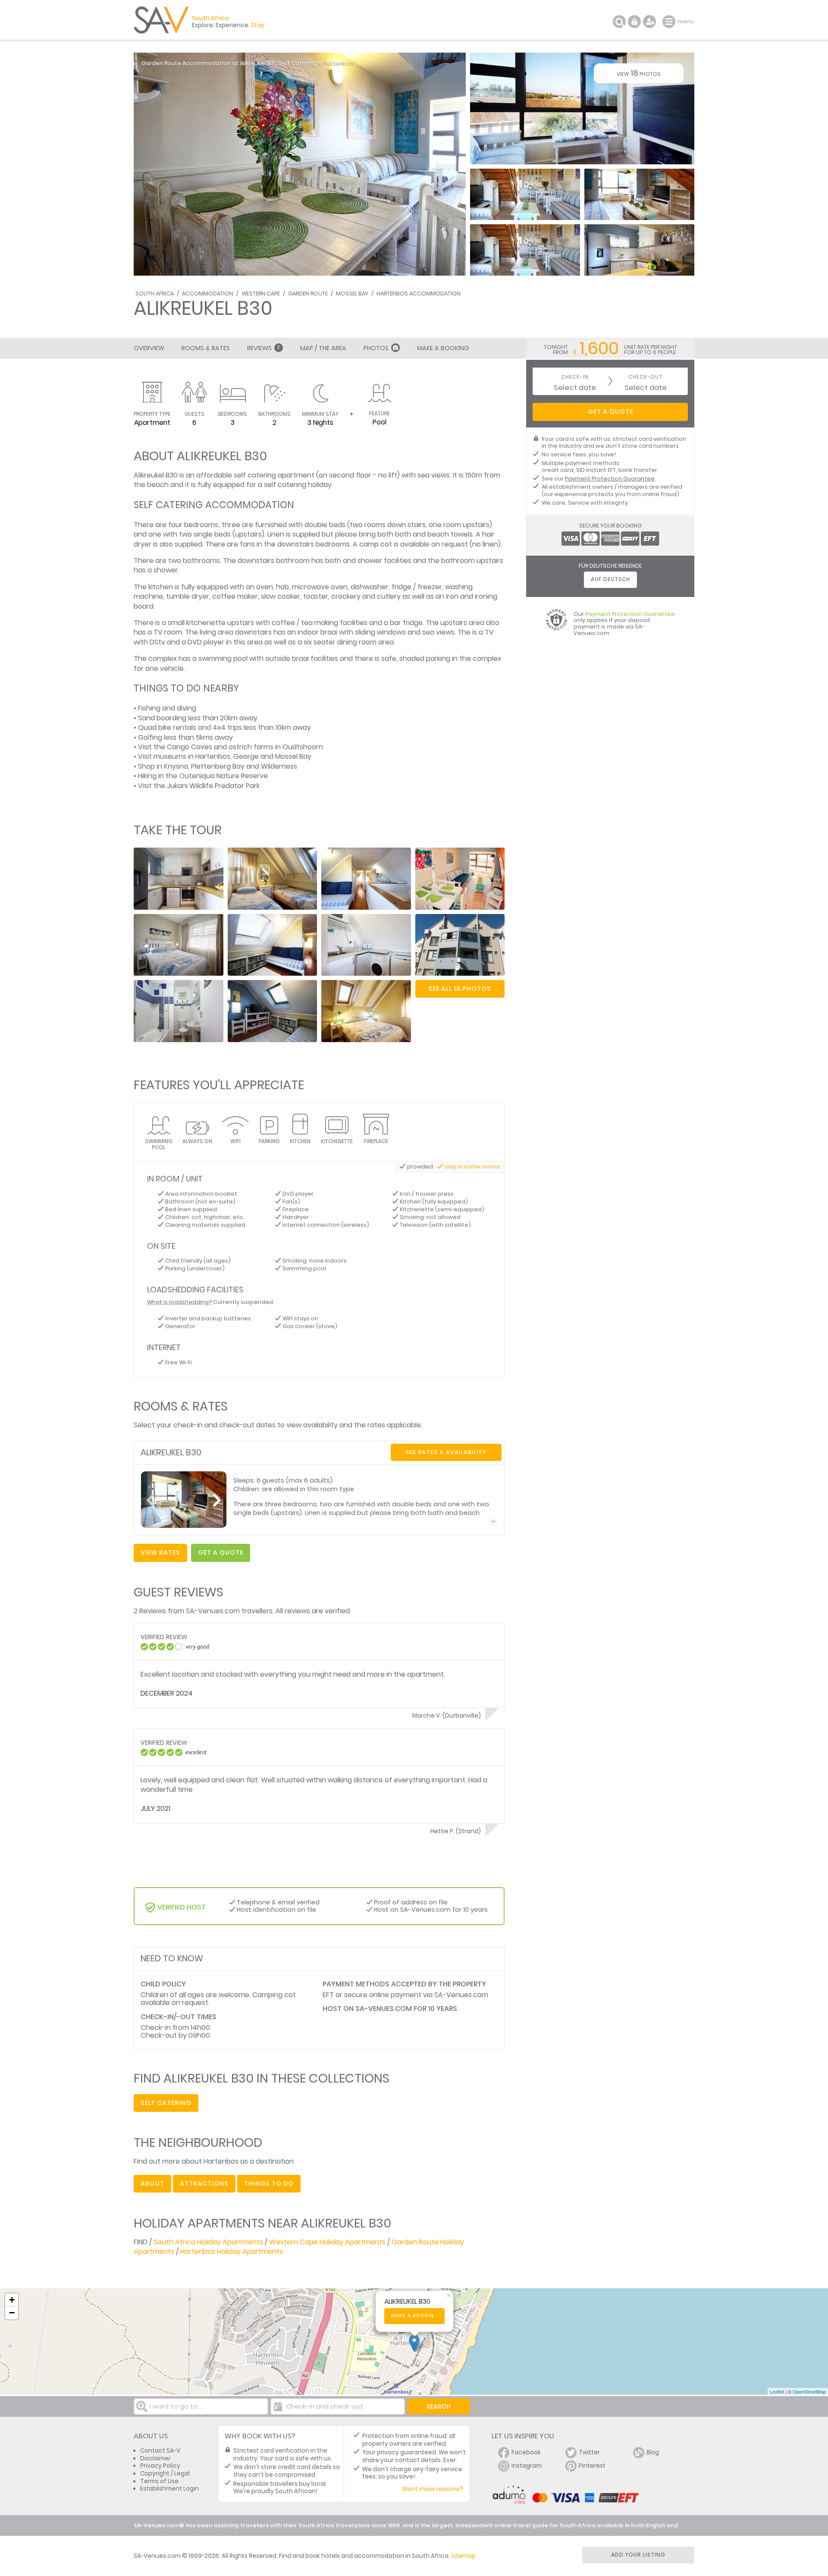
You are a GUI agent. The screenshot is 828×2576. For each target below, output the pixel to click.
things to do (269, 2183)
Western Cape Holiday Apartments (327, 2242)
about (152, 2183)
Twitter (589, 2452)
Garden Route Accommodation (186, 63)
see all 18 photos (460, 989)
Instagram (527, 2466)
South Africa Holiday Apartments (208, 2242)
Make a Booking (443, 348)
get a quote (221, 1552)
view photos (639, 73)
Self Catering (166, 2103)
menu (670, 22)
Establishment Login (169, 2489)
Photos (376, 348)
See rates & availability (446, 1452)
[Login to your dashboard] (634, 22)
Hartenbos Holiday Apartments (232, 2251)
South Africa (155, 294)
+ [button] (12, 2300)
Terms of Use (159, 2481)
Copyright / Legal (165, 2474)
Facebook (526, 2452)
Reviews (263, 348)
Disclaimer (155, 2458)
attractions (204, 2183)
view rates (160, 1552)
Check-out (646, 377)
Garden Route (308, 294)
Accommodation (208, 294)
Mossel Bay (352, 294)
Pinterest (592, 2466)
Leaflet (777, 2391)
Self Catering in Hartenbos (317, 63)
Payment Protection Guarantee (610, 479)
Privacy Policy (160, 2466)
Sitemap (463, 2556)
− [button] (12, 2313)
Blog (653, 2452)
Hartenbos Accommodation (419, 294)
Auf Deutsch (610, 579)
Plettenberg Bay (218, 766)
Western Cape (261, 294)
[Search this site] (619, 22)
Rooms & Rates (206, 348)
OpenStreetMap (809, 2391)
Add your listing (638, 2555)
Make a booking (415, 2316)
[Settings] (649, 22)
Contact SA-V (160, 2451)
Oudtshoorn (303, 747)
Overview (149, 348)
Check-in (575, 377)
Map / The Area (323, 348)
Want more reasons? (433, 2489)
